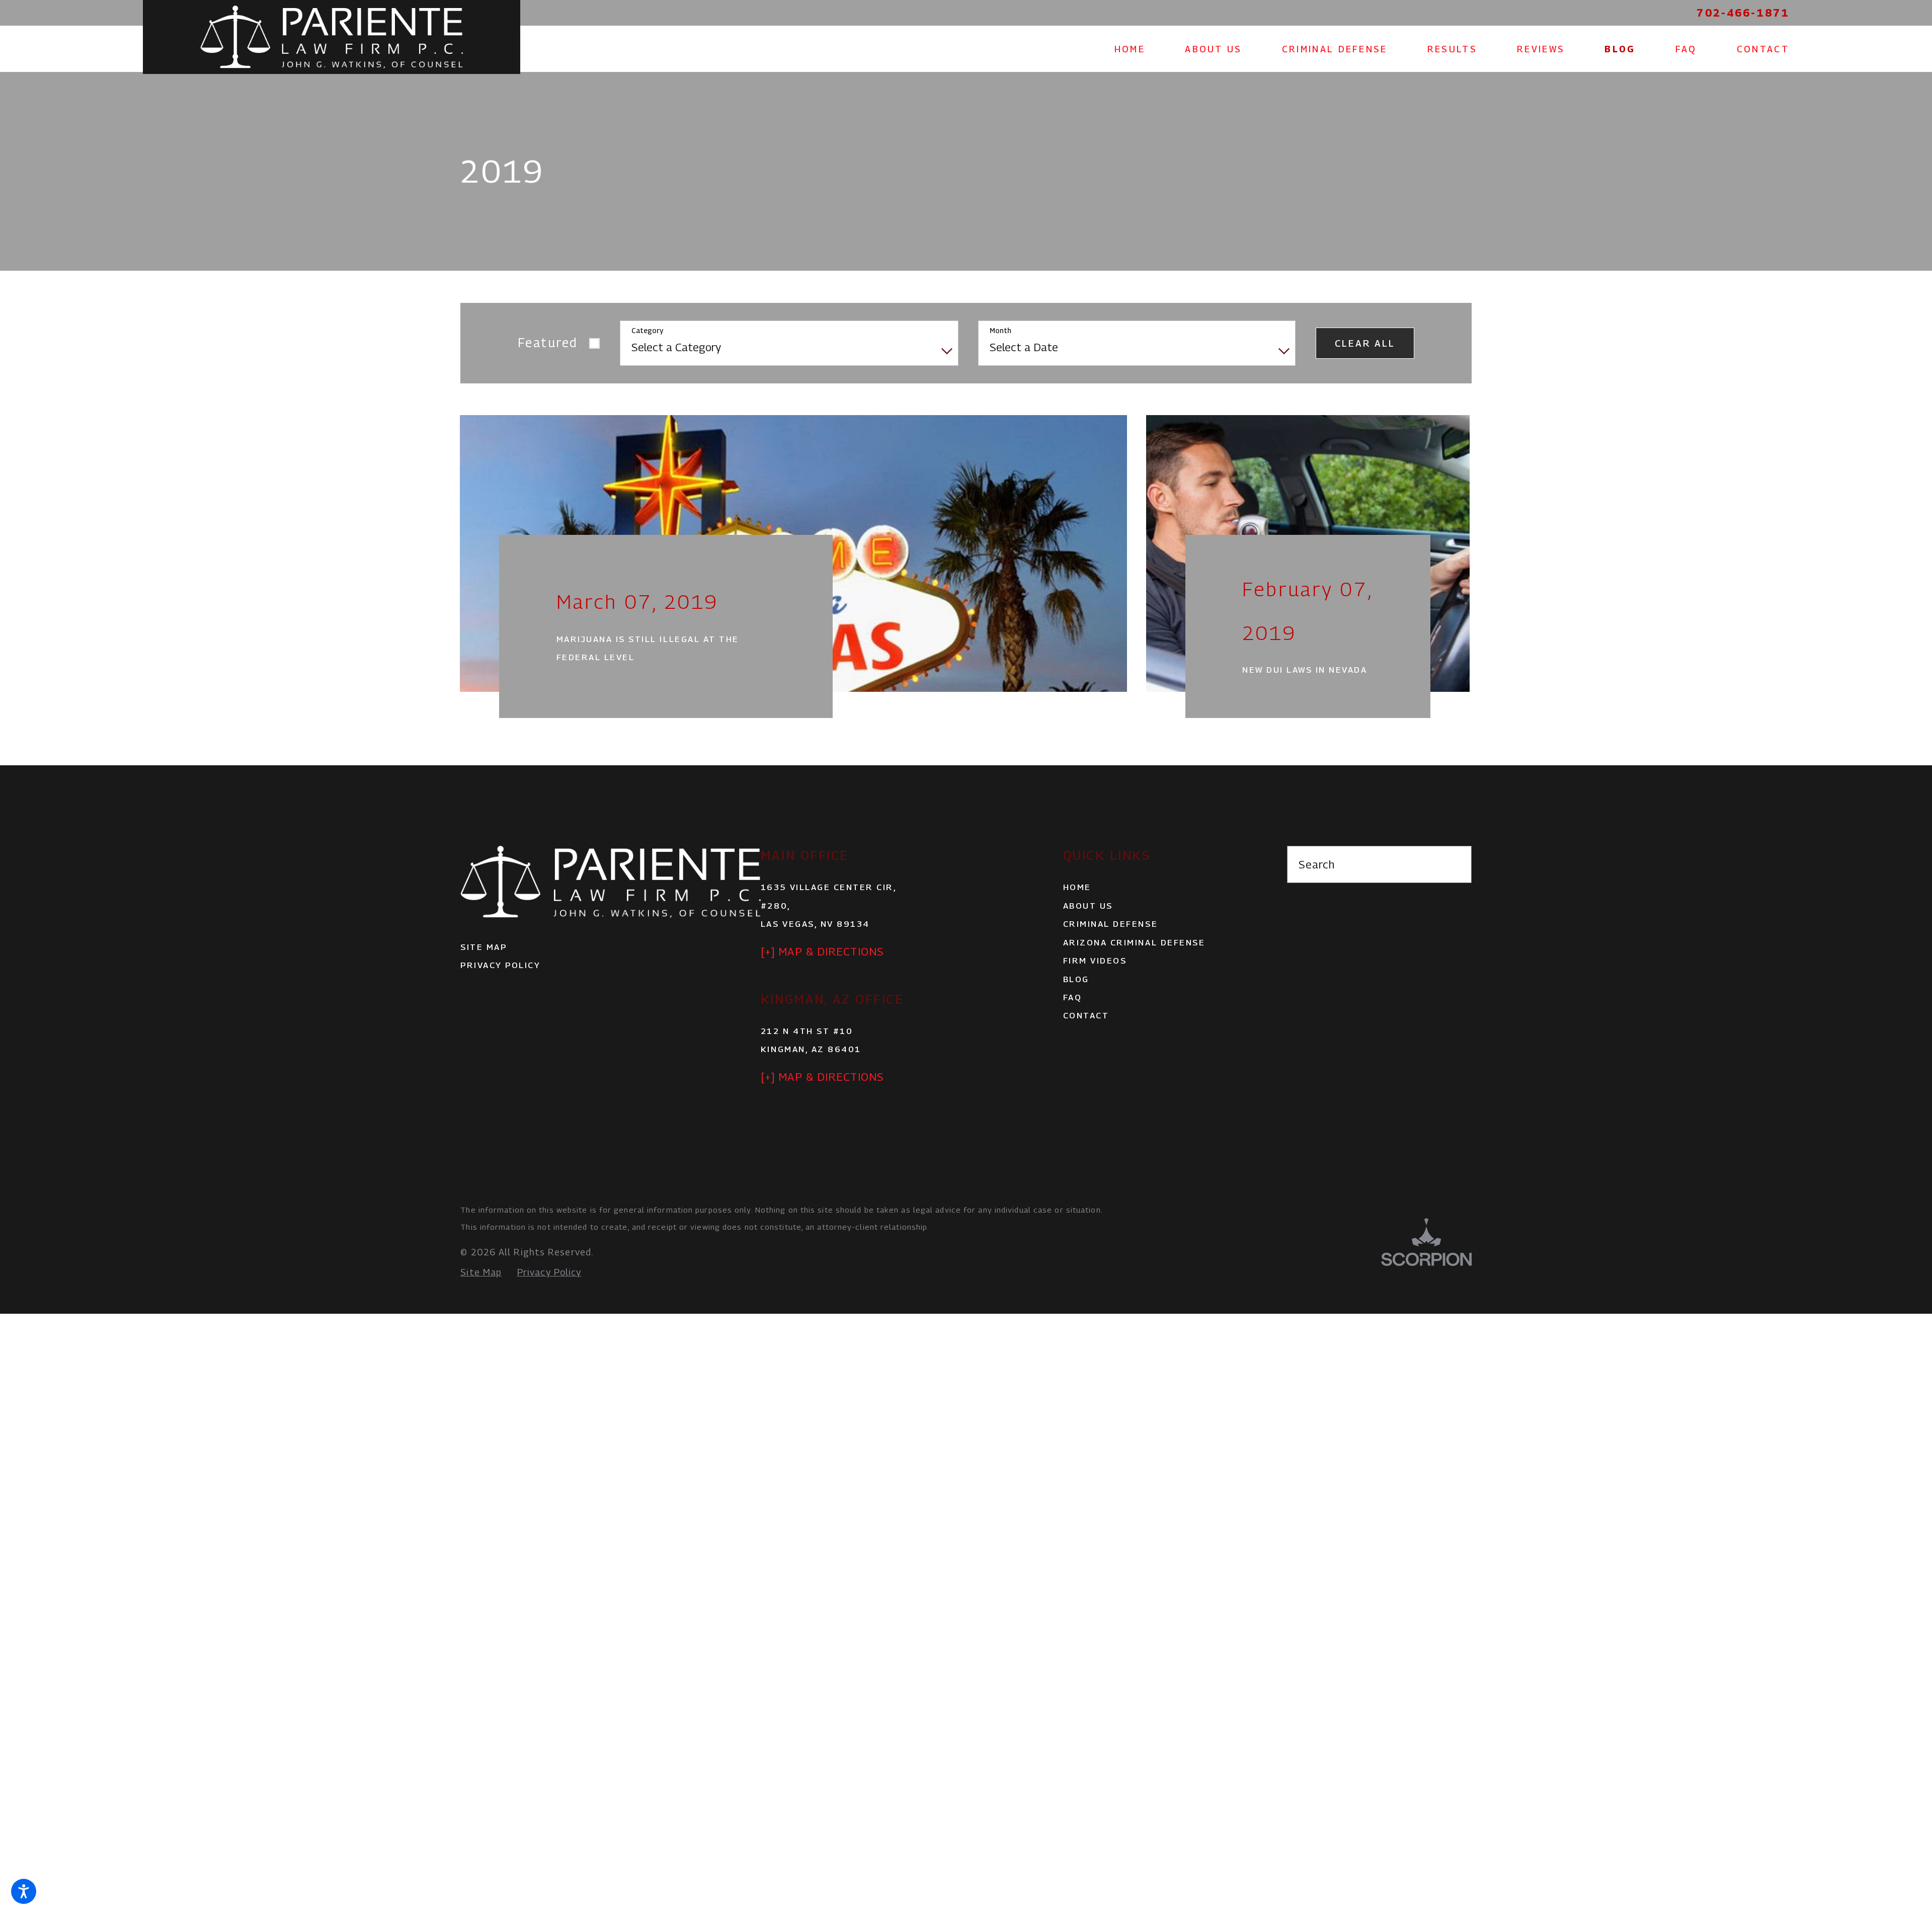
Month (1000, 331)
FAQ (1073, 1021)
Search (1317, 889)
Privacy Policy (500, 989)
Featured (548, 343)
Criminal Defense (1110, 948)
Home (1077, 911)
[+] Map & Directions (822, 976)
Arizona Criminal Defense (1134, 966)
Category (647, 331)
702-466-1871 (1743, 13)
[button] (24, 1891)
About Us (1088, 930)
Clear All (1365, 343)
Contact (1086, 1040)
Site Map (484, 971)
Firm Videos (1095, 985)
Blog (1076, 1003)
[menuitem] (1140, 49)
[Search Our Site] (1455, 889)
